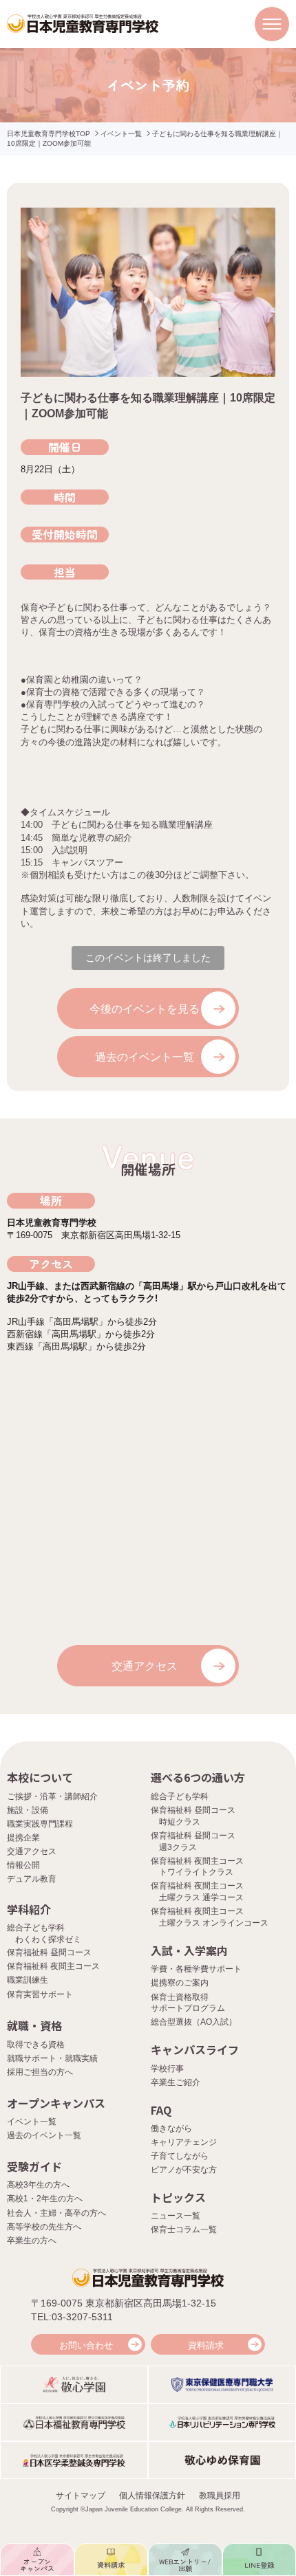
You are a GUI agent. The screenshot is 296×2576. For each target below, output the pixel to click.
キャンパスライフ (195, 2049)
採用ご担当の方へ (40, 2072)
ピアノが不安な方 (184, 2170)
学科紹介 (29, 1909)
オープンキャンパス (56, 2103)
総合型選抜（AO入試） (194, 2022)
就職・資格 (34, 2025)
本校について (40, 1777)
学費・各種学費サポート (196, 1969)
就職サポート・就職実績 (52, 2058)
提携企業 (23, 1838)
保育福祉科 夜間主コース (53, 1966)
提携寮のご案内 (180, 1983)
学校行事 (167, 2069)
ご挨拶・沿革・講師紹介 (52, 1796)
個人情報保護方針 (152, 2496)
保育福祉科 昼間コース (49, 1952)
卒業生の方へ (32, 2241)
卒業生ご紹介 (176, 2082)
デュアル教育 (32, 1879)
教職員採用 (220, 2496)
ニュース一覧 (176, 2216)
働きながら (171, 2128)
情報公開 (23, 1865)
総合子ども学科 (180, 1796)
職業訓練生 (28, 1980)
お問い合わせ (86, 2345)
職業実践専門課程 (40, 1824)
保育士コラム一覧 (184, 2230)
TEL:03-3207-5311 (72, 2317)
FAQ (161, 2110)
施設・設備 (28, 1810)
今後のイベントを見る (145, 1009)
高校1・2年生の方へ (45, 2199)
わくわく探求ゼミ (48, 1939)
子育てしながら (180, 2156)
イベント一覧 (121, 134)
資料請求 (206, 2345)
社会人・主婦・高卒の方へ (56, 2213)
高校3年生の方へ (38, 2185)
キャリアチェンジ (184, 2142)
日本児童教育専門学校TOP (49, 134)
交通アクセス (145, 1666)
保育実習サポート (40, 1994)
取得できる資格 (36, 2045)
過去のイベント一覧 (145, 1057)
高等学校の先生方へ (44, 2227)
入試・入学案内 (189, 1950)
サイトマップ (81, 2496)
